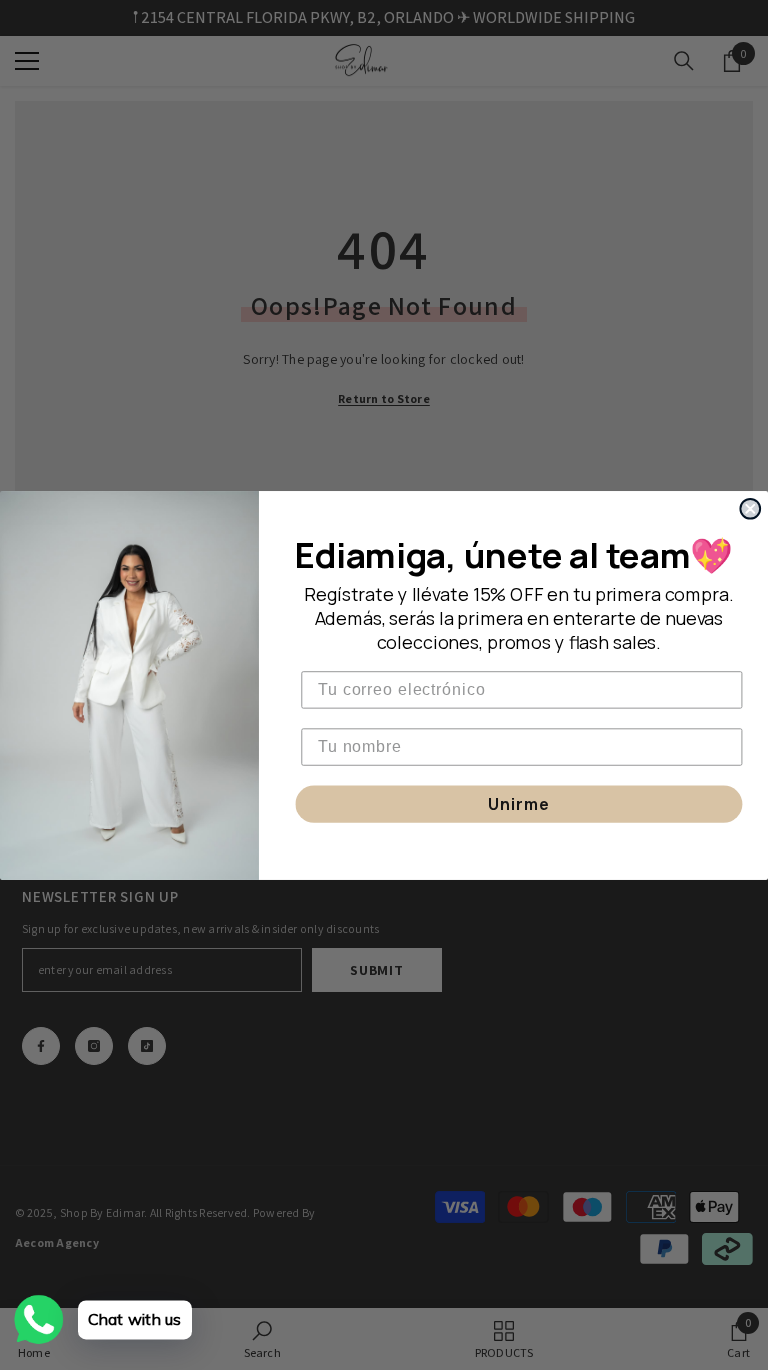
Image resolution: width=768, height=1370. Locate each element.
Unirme (518, 804)
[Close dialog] (750, 508)
